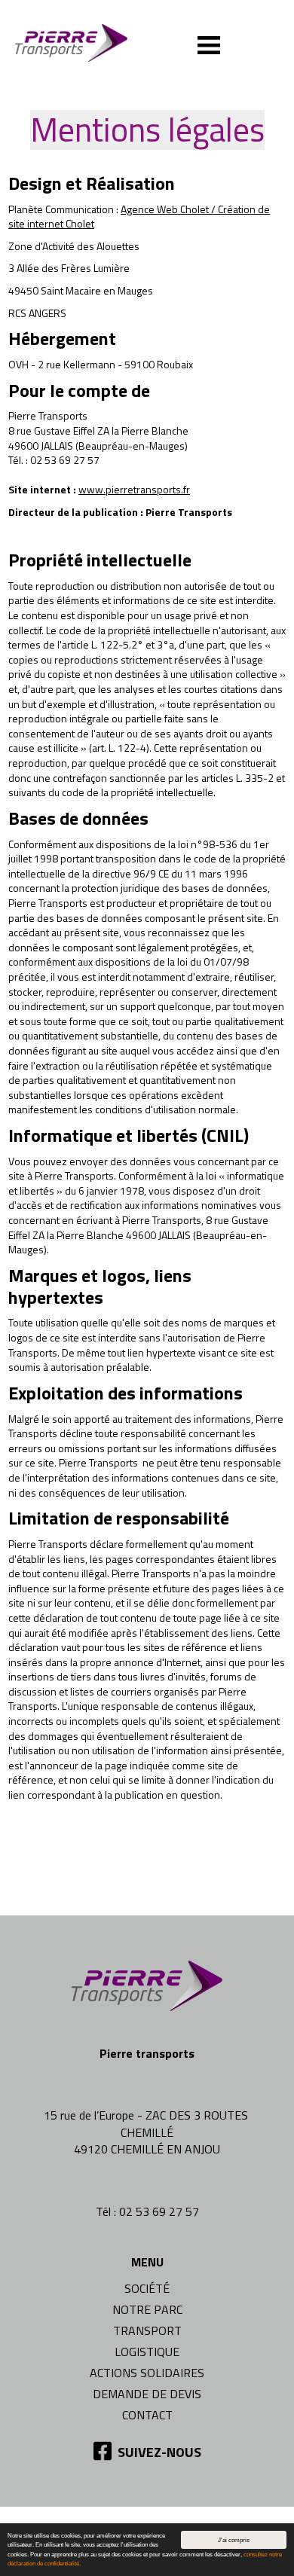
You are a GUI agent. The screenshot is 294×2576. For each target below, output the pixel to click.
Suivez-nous (158, 2452)
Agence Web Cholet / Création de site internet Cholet (139, 217)
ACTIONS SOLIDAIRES (147, 2373)
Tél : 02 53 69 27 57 (147, 2211)
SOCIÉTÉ (147, 2288)
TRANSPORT (147, 2330)
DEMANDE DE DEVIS (147, 2394)
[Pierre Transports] (83, 41)
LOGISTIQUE (147, 2352)
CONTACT (147, 2415)
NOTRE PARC (147, 2309)
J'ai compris (234, 2540)
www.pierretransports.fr (134, 489)
